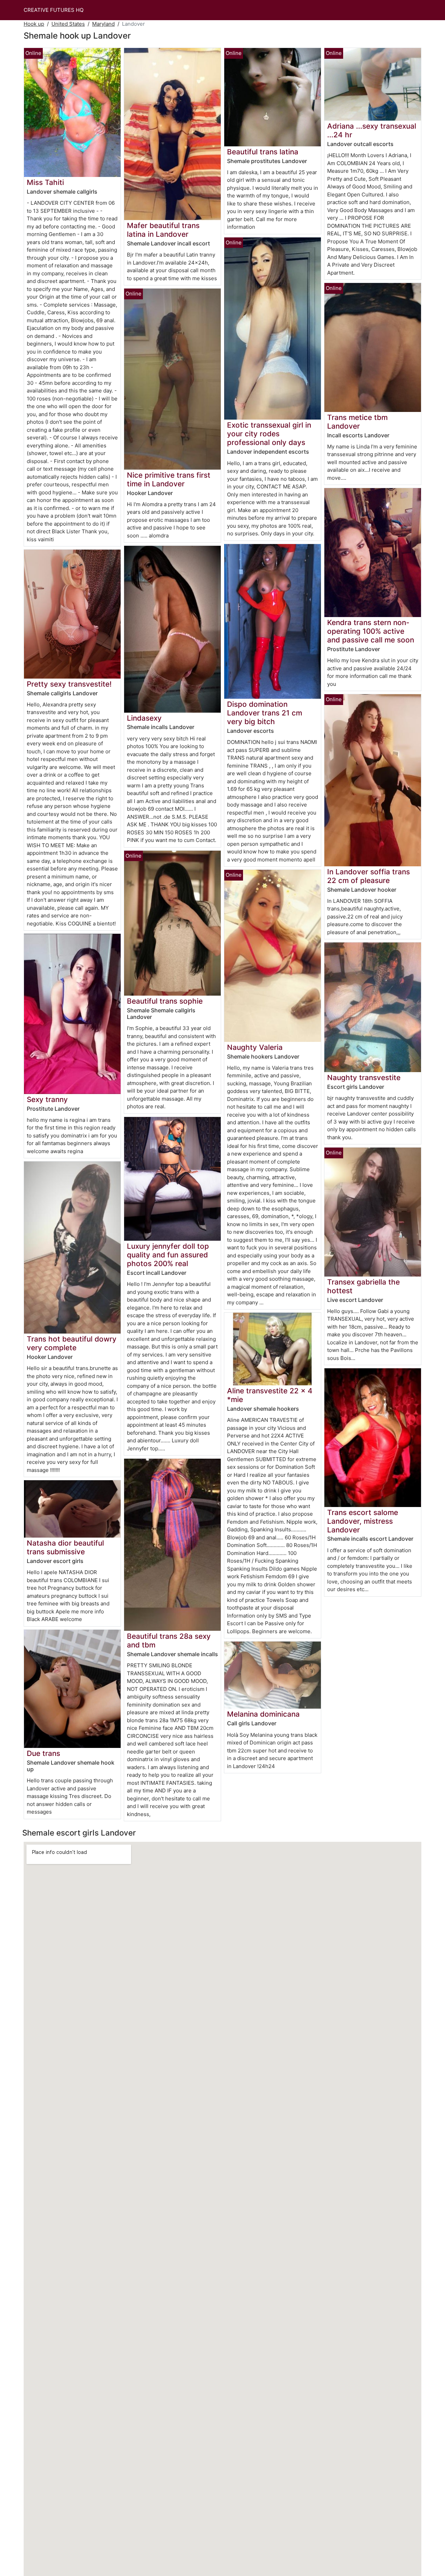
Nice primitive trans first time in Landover (169, 479)
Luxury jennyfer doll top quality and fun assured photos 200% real (168, 1255)
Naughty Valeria (255, 1047)
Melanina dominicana (263, 1714)
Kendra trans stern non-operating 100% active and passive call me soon (371, 631)
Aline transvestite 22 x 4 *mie (270, 1395)
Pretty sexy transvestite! (69, 684)
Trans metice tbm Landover (357, 422)
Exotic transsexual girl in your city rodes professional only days (269, 434)
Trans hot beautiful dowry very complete (72, 1343)
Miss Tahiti (45, 182)
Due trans (43, 1753)
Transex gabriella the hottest (363, 1286)
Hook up (34, 24)
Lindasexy (144, 718)
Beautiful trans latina (263, 152)
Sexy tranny (47, 1099)
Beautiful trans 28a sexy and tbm (169, 1641)
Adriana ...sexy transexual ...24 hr (372, 130)
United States (68, 24)
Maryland (103, 24)
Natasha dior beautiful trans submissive (65, 1547)
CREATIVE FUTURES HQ (54, 10)
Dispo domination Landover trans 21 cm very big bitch (265, 713)
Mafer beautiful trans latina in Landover (163, 230)
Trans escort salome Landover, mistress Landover (363, 1521)
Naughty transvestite (364, 1078)
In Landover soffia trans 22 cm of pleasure (369, 876)
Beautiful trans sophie (165, 1001)
